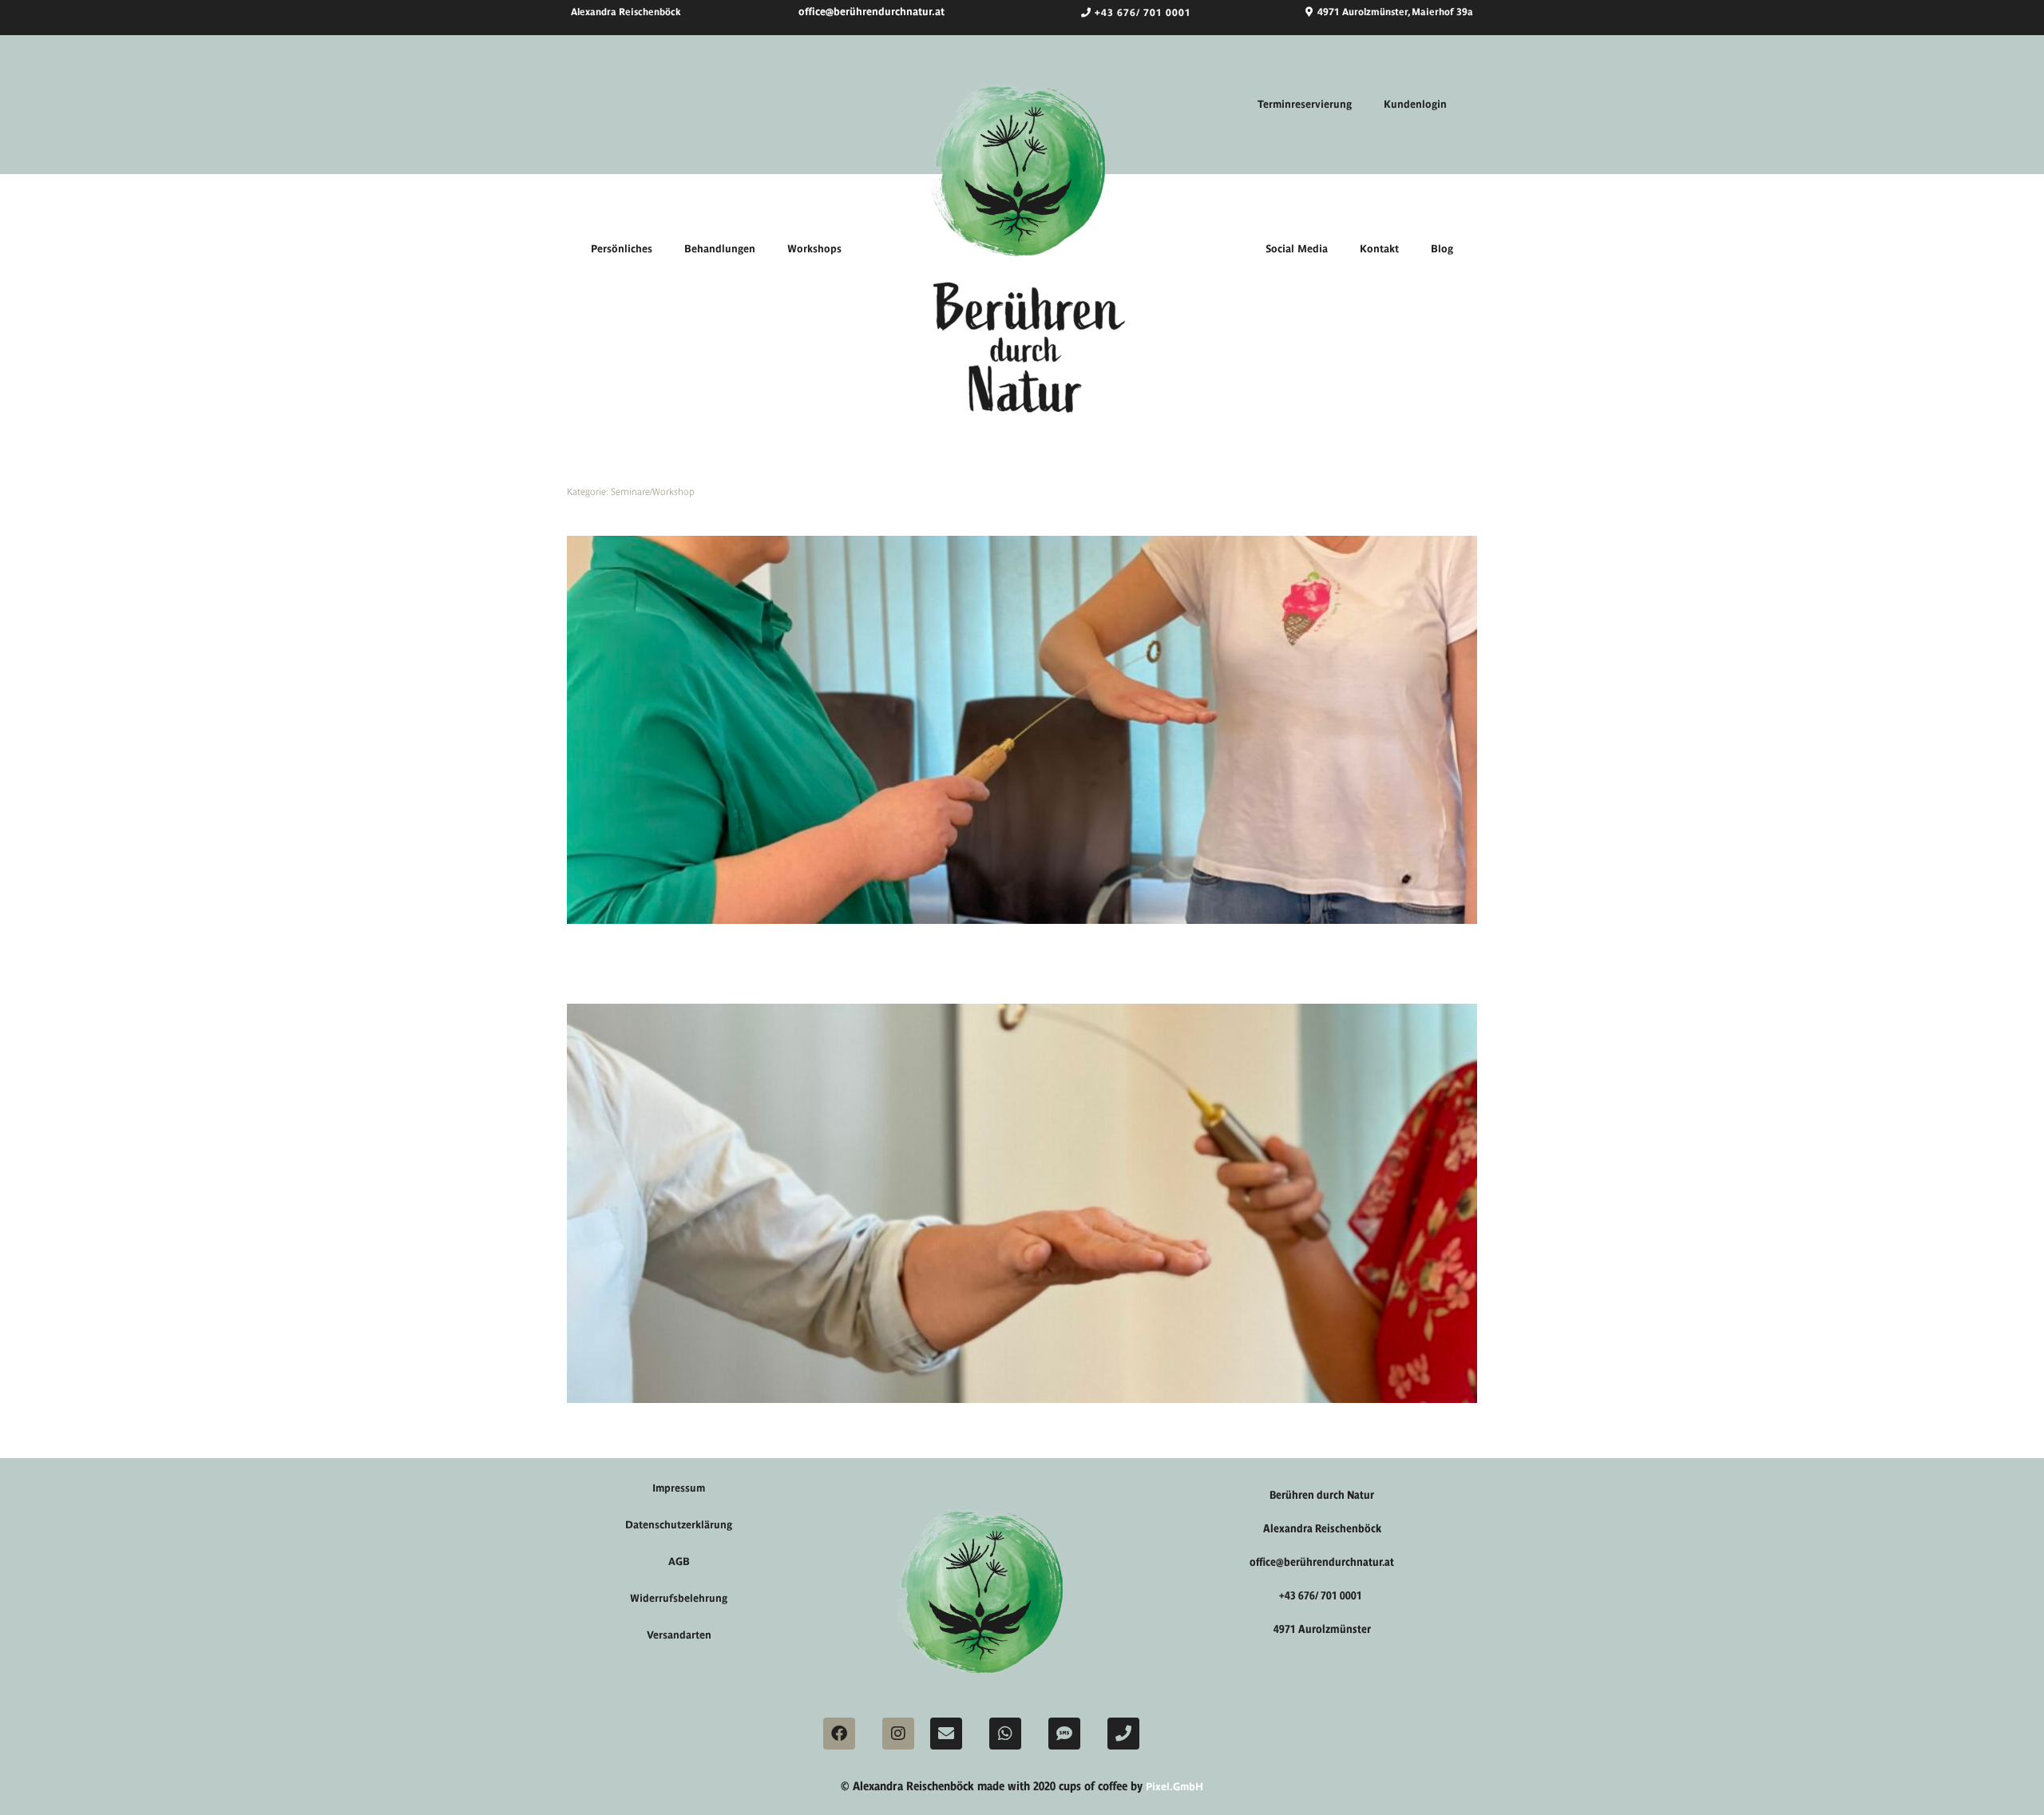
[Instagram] (898, 1734)
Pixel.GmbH (1175, 1787)
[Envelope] (946, 1734)
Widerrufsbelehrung (679, 1598)
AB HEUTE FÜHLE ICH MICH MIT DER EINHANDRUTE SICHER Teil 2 (736, 516)
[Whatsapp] (1005, 1734)
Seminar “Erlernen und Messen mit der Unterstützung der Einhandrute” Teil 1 (757, 985)
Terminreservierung (1305, 104)
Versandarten (679, 1635)
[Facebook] (839, 1734)
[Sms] (1064, 1734)
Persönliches (622, 249)
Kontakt (1379, 249)
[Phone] (1123, 1734)
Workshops (814, 249)
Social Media (1297, 249)
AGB (679, 1561)
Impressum (679, 1488)
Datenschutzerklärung (679, 1525)
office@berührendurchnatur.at (871, 12)
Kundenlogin (1415, 104)
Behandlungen (720, 249)
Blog (1442, 249)
